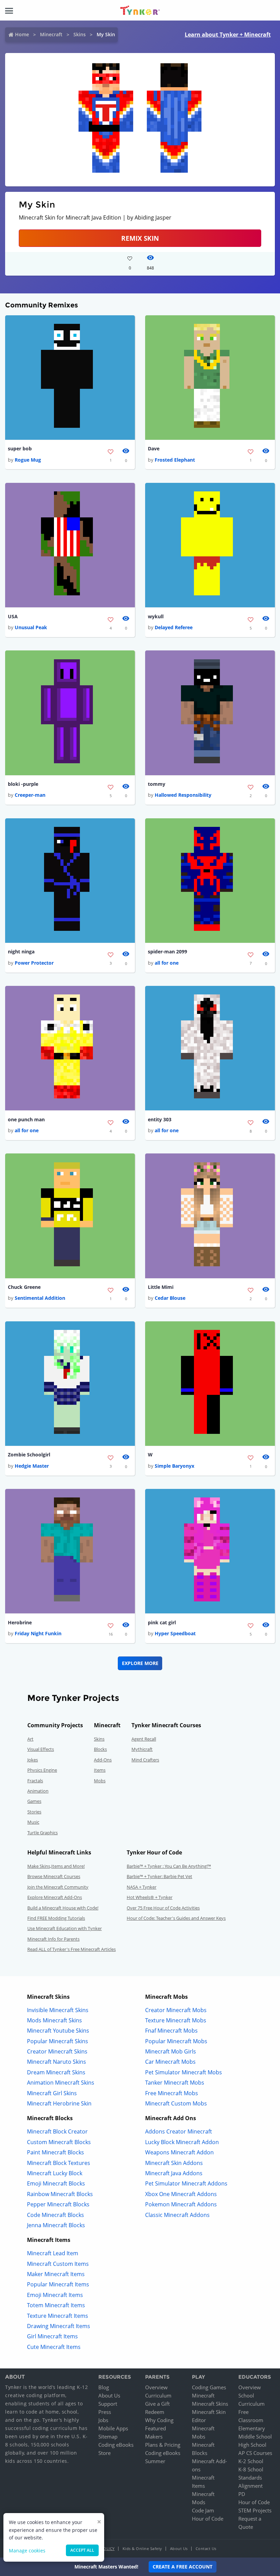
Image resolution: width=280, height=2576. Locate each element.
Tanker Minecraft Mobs (175, 2083)
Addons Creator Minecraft (179, 2131)
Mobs (100, 1781)
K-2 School (251, 2461)
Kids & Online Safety (142, 2548)
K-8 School (251, 2469)
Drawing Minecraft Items (59, 2326)
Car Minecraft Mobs (170, 2062)
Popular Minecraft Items (58, 2284)
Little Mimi (161, 1287)
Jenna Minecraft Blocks (56, 2225)
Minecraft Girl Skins (52, 2093)
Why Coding (159, 2420)
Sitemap (108, 2436)
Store (104, 2453)
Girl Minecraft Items (52, 2336)
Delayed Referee (174, 627)
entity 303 (160, 1119)
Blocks (100, 1749)
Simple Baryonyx (174, 1466)
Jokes (33, 1760)
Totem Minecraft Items (56, 2305)
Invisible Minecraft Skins (58, 2010)
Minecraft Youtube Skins (58, 2031)
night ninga (21, 952)
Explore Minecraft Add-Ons (55, 1897)
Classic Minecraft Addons (177, 2215)
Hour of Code (208, 2519)
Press (105, 2412)
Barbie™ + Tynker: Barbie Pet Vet (159, 1876)
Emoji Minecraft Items (55, 2295)
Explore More (140, 1663)
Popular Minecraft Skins (58, 2041)
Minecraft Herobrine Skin (59, 2103)
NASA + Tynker (142, 1887)
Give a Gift (157, 2404)
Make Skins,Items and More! (56, 1866)
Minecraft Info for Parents (53, 1939)
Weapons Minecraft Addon (179, 2152)
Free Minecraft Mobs (172, 2093)
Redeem (155, 2412)
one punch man (26, 1119)
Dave (154, 448)
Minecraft (51, 34)
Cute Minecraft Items (54, 2347)
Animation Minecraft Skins (61, 2083)
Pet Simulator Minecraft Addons (186, 2183)
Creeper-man (30, 795)
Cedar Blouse (170, 1298)
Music (33, 1822)
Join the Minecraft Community (58, 1887)
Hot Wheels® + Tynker (150, 1897)
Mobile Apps (113, 2428)
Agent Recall (144, 1739)
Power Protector (34, 963)
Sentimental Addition (40, 1298)
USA (13, 616)
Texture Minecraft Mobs (176, 2020)
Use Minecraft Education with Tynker (65, 1928)
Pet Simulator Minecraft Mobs (184, 2072)
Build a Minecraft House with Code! (63, 1908)
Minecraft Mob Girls (171, 2051)
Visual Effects (41, 1749)
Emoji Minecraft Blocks (56, 2183)
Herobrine (20, 1622)
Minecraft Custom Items (58, 2264)
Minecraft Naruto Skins (57, 2062)
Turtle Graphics (43, 1833)
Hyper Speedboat (175, 1633)
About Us (109, 2395)
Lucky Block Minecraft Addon (182, 2142)
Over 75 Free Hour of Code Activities (163, 1908)
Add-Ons (103, 1760)
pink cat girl (162, 1622)
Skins (80, 34)
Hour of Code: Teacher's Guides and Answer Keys (176, 1918)
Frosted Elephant (175, 460)
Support (108, 2404)
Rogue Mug (28, 460)
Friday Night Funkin (38, 1633)
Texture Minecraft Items (58, 2316)
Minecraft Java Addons (174, 2173)
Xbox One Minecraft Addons (181, 2194)
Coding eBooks (116, 2445)
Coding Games (209, 2387)
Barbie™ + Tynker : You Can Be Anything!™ (169, 1866)
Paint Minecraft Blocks (55, 2152)
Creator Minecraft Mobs (176, 2010)
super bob (20, 448)
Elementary (252, 2428)
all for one (167, 963)
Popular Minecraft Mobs (176, 2041)
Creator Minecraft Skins (57, 2051)
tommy (157, 784)
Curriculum (158, 2395)
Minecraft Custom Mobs (176, 2103)
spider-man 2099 (167, 952)
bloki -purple (23, 784)
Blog (104, 2387)
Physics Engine (42, 1770)
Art (30, 1739)
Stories (34, 1812)
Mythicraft (142, 1749)
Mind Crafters (145, 1760)
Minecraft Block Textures (59, 2163)
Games (34, 1801)
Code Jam (203, 2510)
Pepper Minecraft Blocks (58, 2204)
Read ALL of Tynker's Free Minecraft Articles (72, 1949)
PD (242, 2494)
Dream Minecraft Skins (56, 2072)
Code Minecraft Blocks (55, 2215)
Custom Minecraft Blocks (59, 2142)
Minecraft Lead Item (53, 2253)
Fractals (35, 1781)
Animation (38, 1791)
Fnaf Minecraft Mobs (171, 2031)
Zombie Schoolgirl (29, 1455)
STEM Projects (255, 2510)
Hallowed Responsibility (183, 795)
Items (100, 1770)
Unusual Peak (31, 627)
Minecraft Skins (210, 2404)
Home (22, 34)
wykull (156, 616)
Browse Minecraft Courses (54, 1876)
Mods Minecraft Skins (54, 2020)
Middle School (255, 2436)
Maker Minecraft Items (56, 2274)
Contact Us (206, 2548)
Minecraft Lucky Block (55, 2173)
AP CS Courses (255, 2453)
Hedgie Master (32, 1466)
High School (252, 2445)
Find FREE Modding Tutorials (56, 1918)
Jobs (103, 2420)
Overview (156, 2387)
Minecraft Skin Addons (174, 2163)
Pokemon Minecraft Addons (181, 2204)
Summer (155, 2461)
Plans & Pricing (163, 2445)
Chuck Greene (24, 1287)
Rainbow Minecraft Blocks (60, 2194)
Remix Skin (140, 238)
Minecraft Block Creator (57, 2131)
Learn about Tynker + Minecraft (228, 35)
